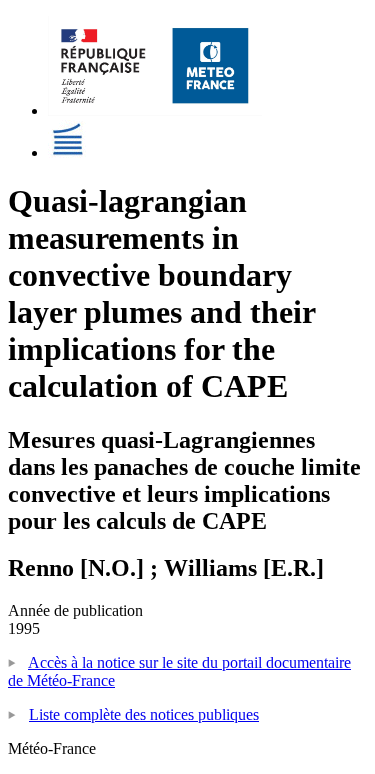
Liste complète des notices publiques (144, 714)
